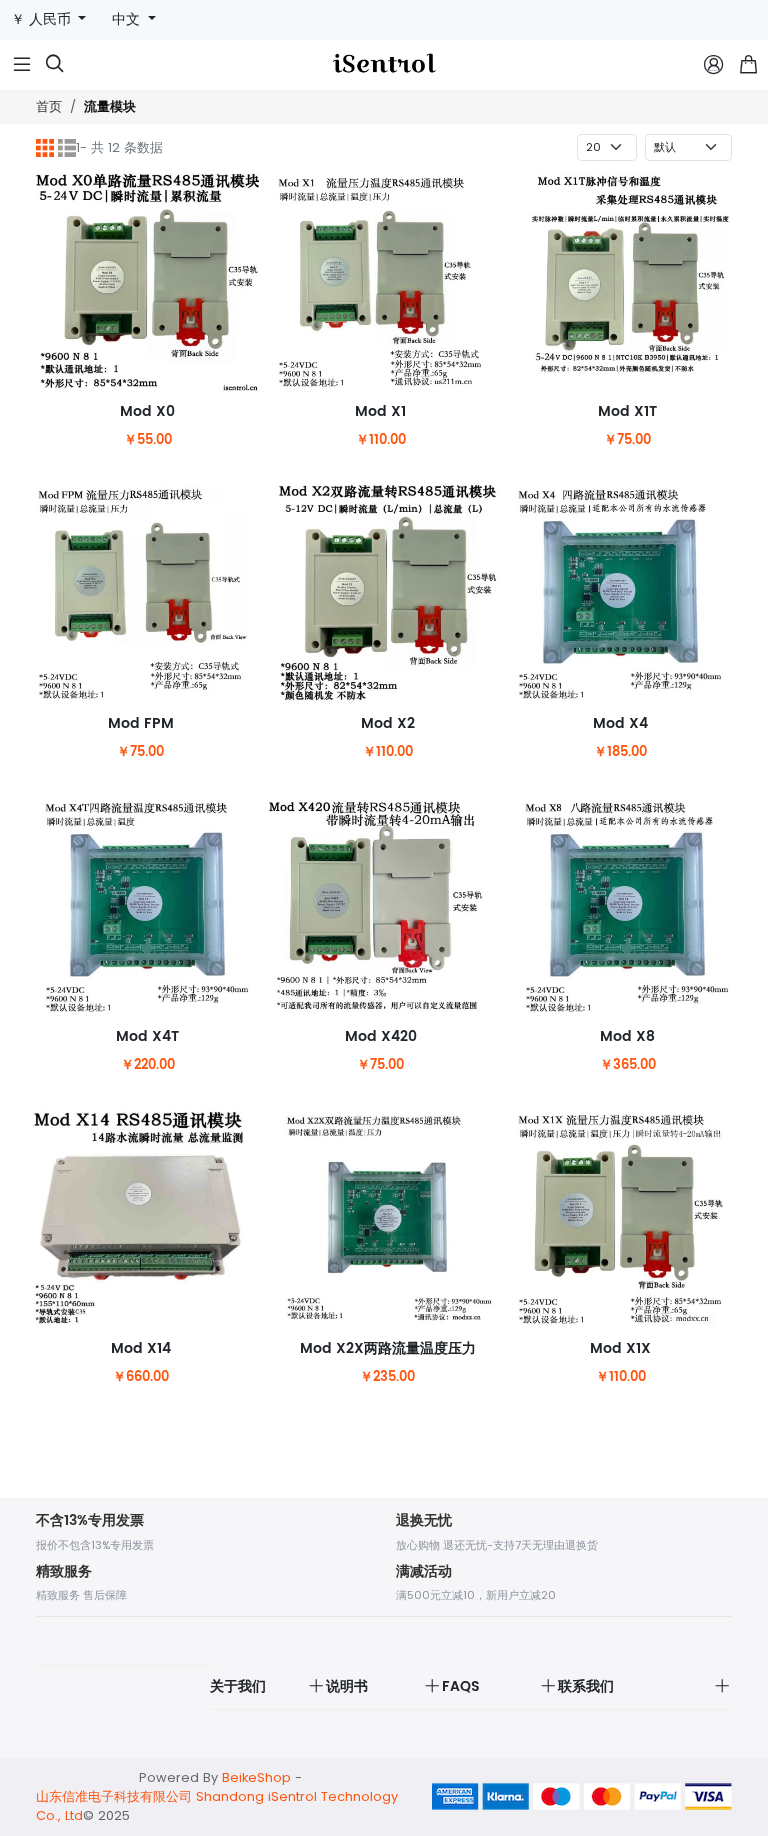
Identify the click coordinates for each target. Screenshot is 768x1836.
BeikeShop (256, 1777)
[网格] (45, 148)
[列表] (67, 148)
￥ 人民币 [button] (43, 19)
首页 (49, 106)
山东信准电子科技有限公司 (114, 1796)
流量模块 (110, 107)
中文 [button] (128, 19)
